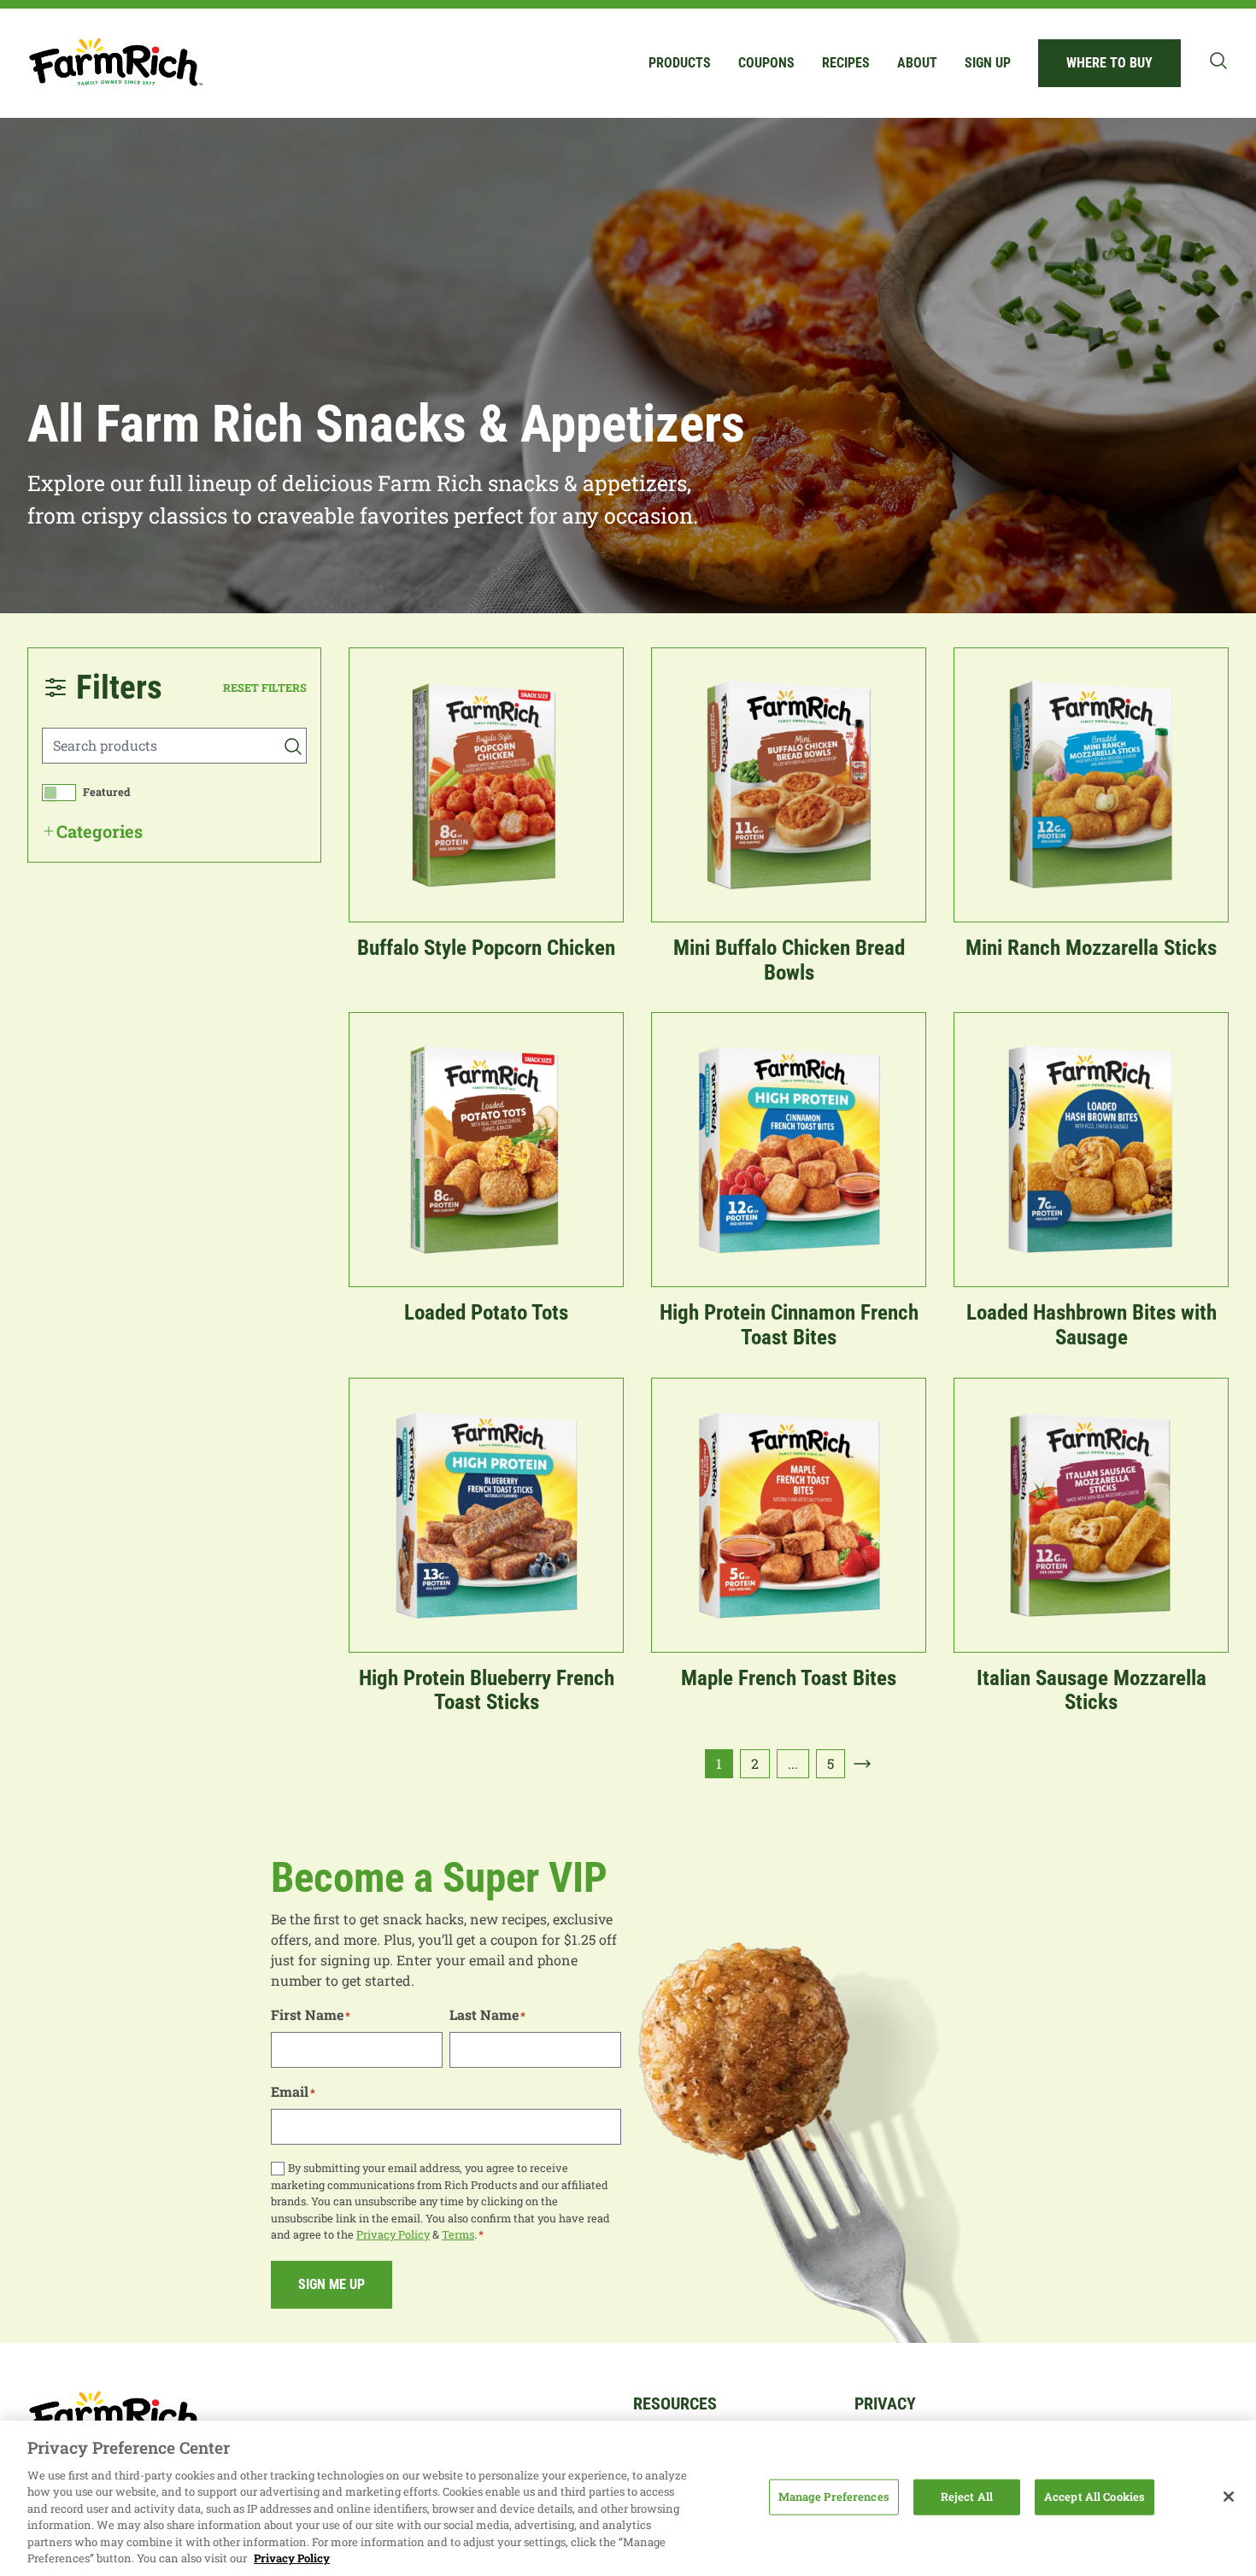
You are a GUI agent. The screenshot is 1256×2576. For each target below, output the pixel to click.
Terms (458, 2234)
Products (680, 63)
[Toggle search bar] (1218, 61)
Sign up (988, 63)
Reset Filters (265, 688)
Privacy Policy (393, 2234)
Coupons (766, 63)
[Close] (1229, 2497)
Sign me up (332, 2284)
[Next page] (862, 1764)
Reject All (967, 2497)
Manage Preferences (834, 2497)
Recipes (846, 63)
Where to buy (1109, 63)
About (917, 63)
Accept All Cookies (1095, 2497)
